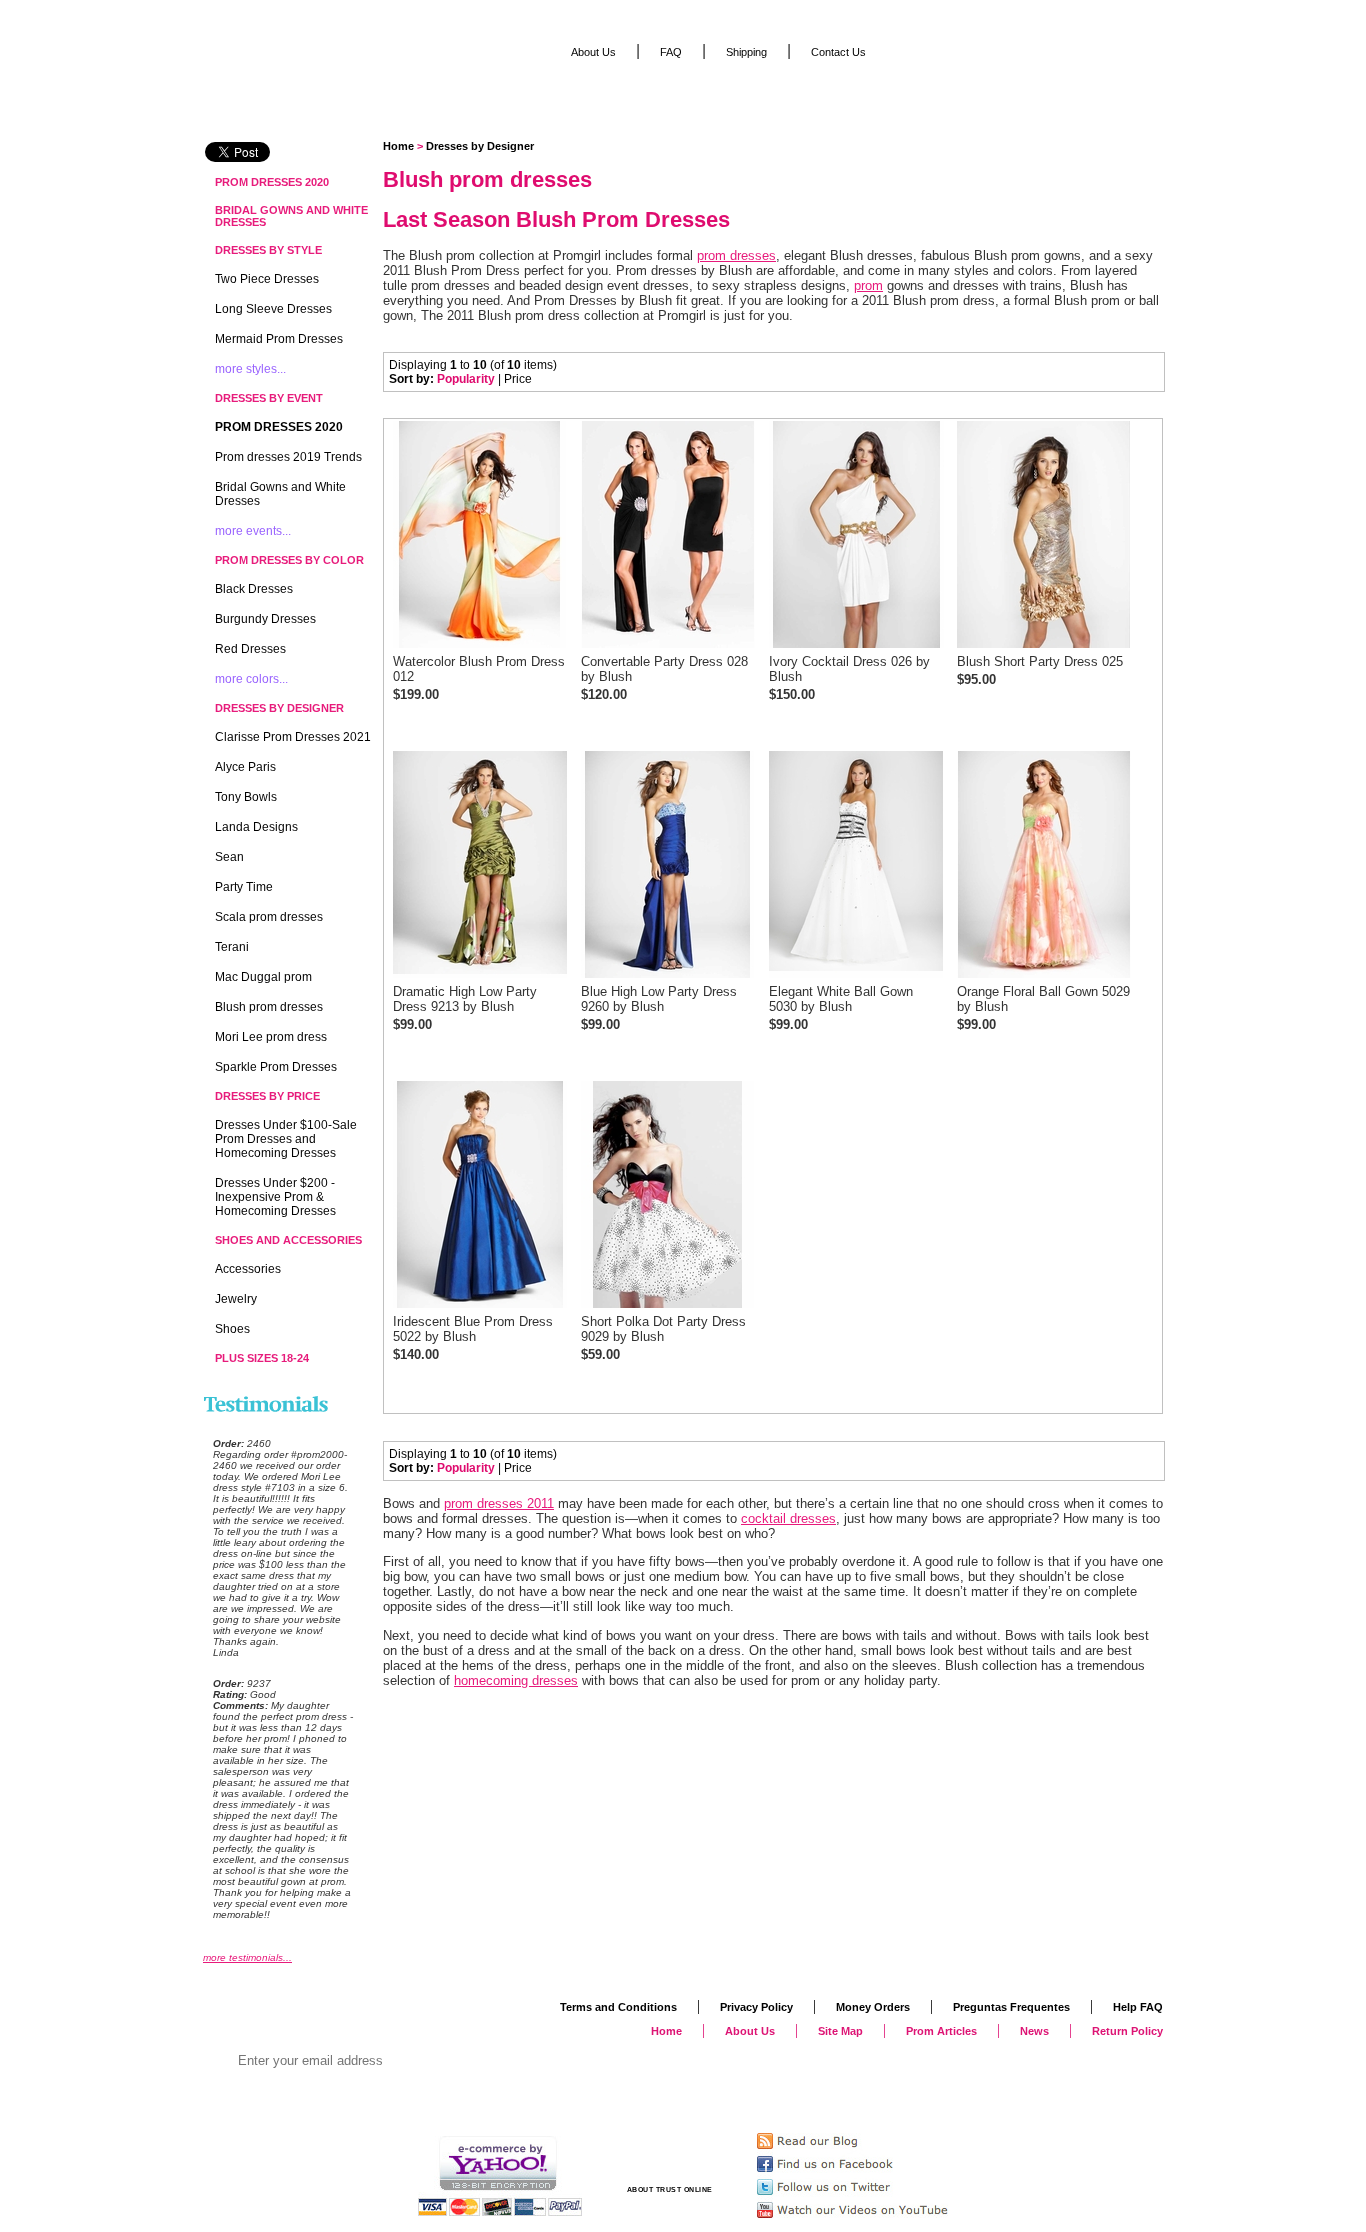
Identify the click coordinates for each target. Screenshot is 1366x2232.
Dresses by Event (269, 398)
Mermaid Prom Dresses (279, 339)
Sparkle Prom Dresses (276, 1067)
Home (398, 146)
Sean (229, 857)
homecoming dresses (516, 1680)
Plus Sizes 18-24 (262, 1358)
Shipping (746, 52)
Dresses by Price (267, 1096)
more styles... (250, 369)
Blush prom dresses (269, 1007)
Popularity (466, 379)
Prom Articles (941, 2031)
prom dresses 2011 (499, 1503)
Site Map (840, 2031)
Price (518, 379)
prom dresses (736, 255)
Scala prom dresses (269, 917)
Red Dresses (250, 649)
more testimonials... (247, 1957)
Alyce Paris (245, 767)
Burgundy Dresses (265, 619)
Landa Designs (256, 827)
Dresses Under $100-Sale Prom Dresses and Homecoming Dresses (286, 1139)
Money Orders (873, 2007)
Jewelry (236, 1299)
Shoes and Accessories (288, 1240)
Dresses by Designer (480, 146)
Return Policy (1127, 2031)
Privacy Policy (756, 2007)
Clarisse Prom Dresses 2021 (293, 737)
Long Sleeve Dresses (273, 309)
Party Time (244, 887)
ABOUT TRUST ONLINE (670, 2189)
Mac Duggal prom (263, 977)
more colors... (251, 679)
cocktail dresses (788, 1518)
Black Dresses (254, 589)
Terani (232, 947)
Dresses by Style (268, 250)
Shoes (232, 1329)
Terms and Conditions (618, 2007)
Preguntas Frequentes (1011, 2007)
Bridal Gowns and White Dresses (291, 216)
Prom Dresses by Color (289, 560)
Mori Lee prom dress (271, 1037)
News (1034, 2031)
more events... (253, 531)
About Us (593, 52)
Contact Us (838, 52)
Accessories (248, 1269)
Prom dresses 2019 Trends (288, 457)
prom (868, 285)
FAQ (671, 52)
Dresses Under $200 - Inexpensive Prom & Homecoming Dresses (275, 1197)
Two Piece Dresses (267, 279)
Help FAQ (1138, 2007)
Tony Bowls (246, 797)
